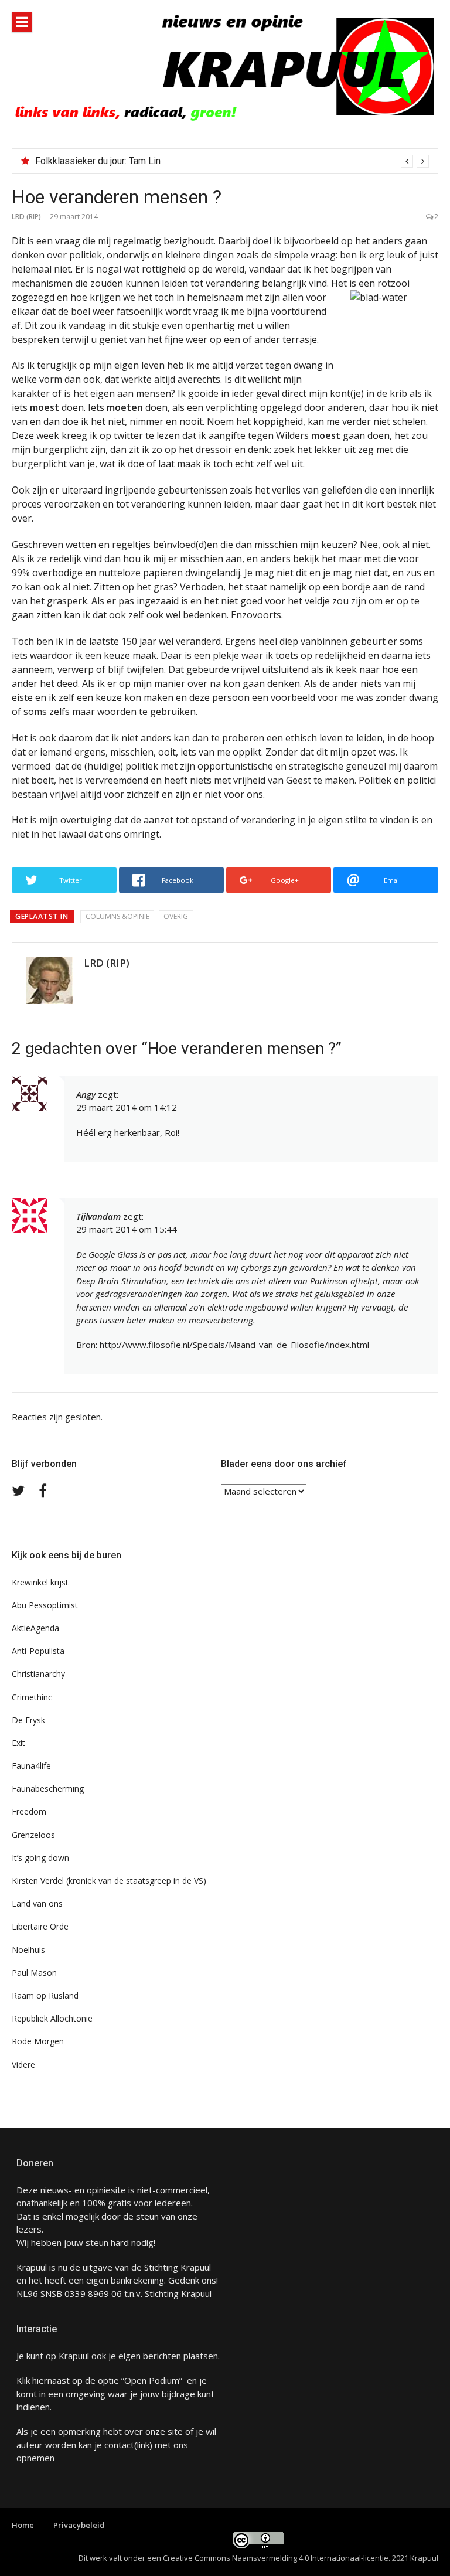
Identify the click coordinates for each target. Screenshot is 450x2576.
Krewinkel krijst (40, 1582)
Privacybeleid (79, 2525)
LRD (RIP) (26, 217)
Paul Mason (34, 1973)
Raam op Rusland (45, 1995)
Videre (23, 2065)
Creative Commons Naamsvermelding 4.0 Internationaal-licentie (276, 2558)
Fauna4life (31, 1766)
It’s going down (40, 1858)
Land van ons (37, 1903)
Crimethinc (32, 1697)
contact (119, 2445)
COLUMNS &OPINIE (117, 916)
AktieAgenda (35, 1628)
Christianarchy (38, 1674)
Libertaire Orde (40, 1926)
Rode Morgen (38, 2041)
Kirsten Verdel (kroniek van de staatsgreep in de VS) (109, 1881)
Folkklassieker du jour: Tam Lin (98, 161)
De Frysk (28, 1720)
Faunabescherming (48, 1789)
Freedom (29, 1811)
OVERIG (176, 916)
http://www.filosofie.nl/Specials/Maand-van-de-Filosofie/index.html (234, 1345)
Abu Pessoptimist (45, 1605)
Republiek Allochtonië (52, 2018)
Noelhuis (28, 1950)
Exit (18, 1743)
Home (23, 2525)
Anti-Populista (38, 1651)
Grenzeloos (33, 1835)
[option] (232, 161)
